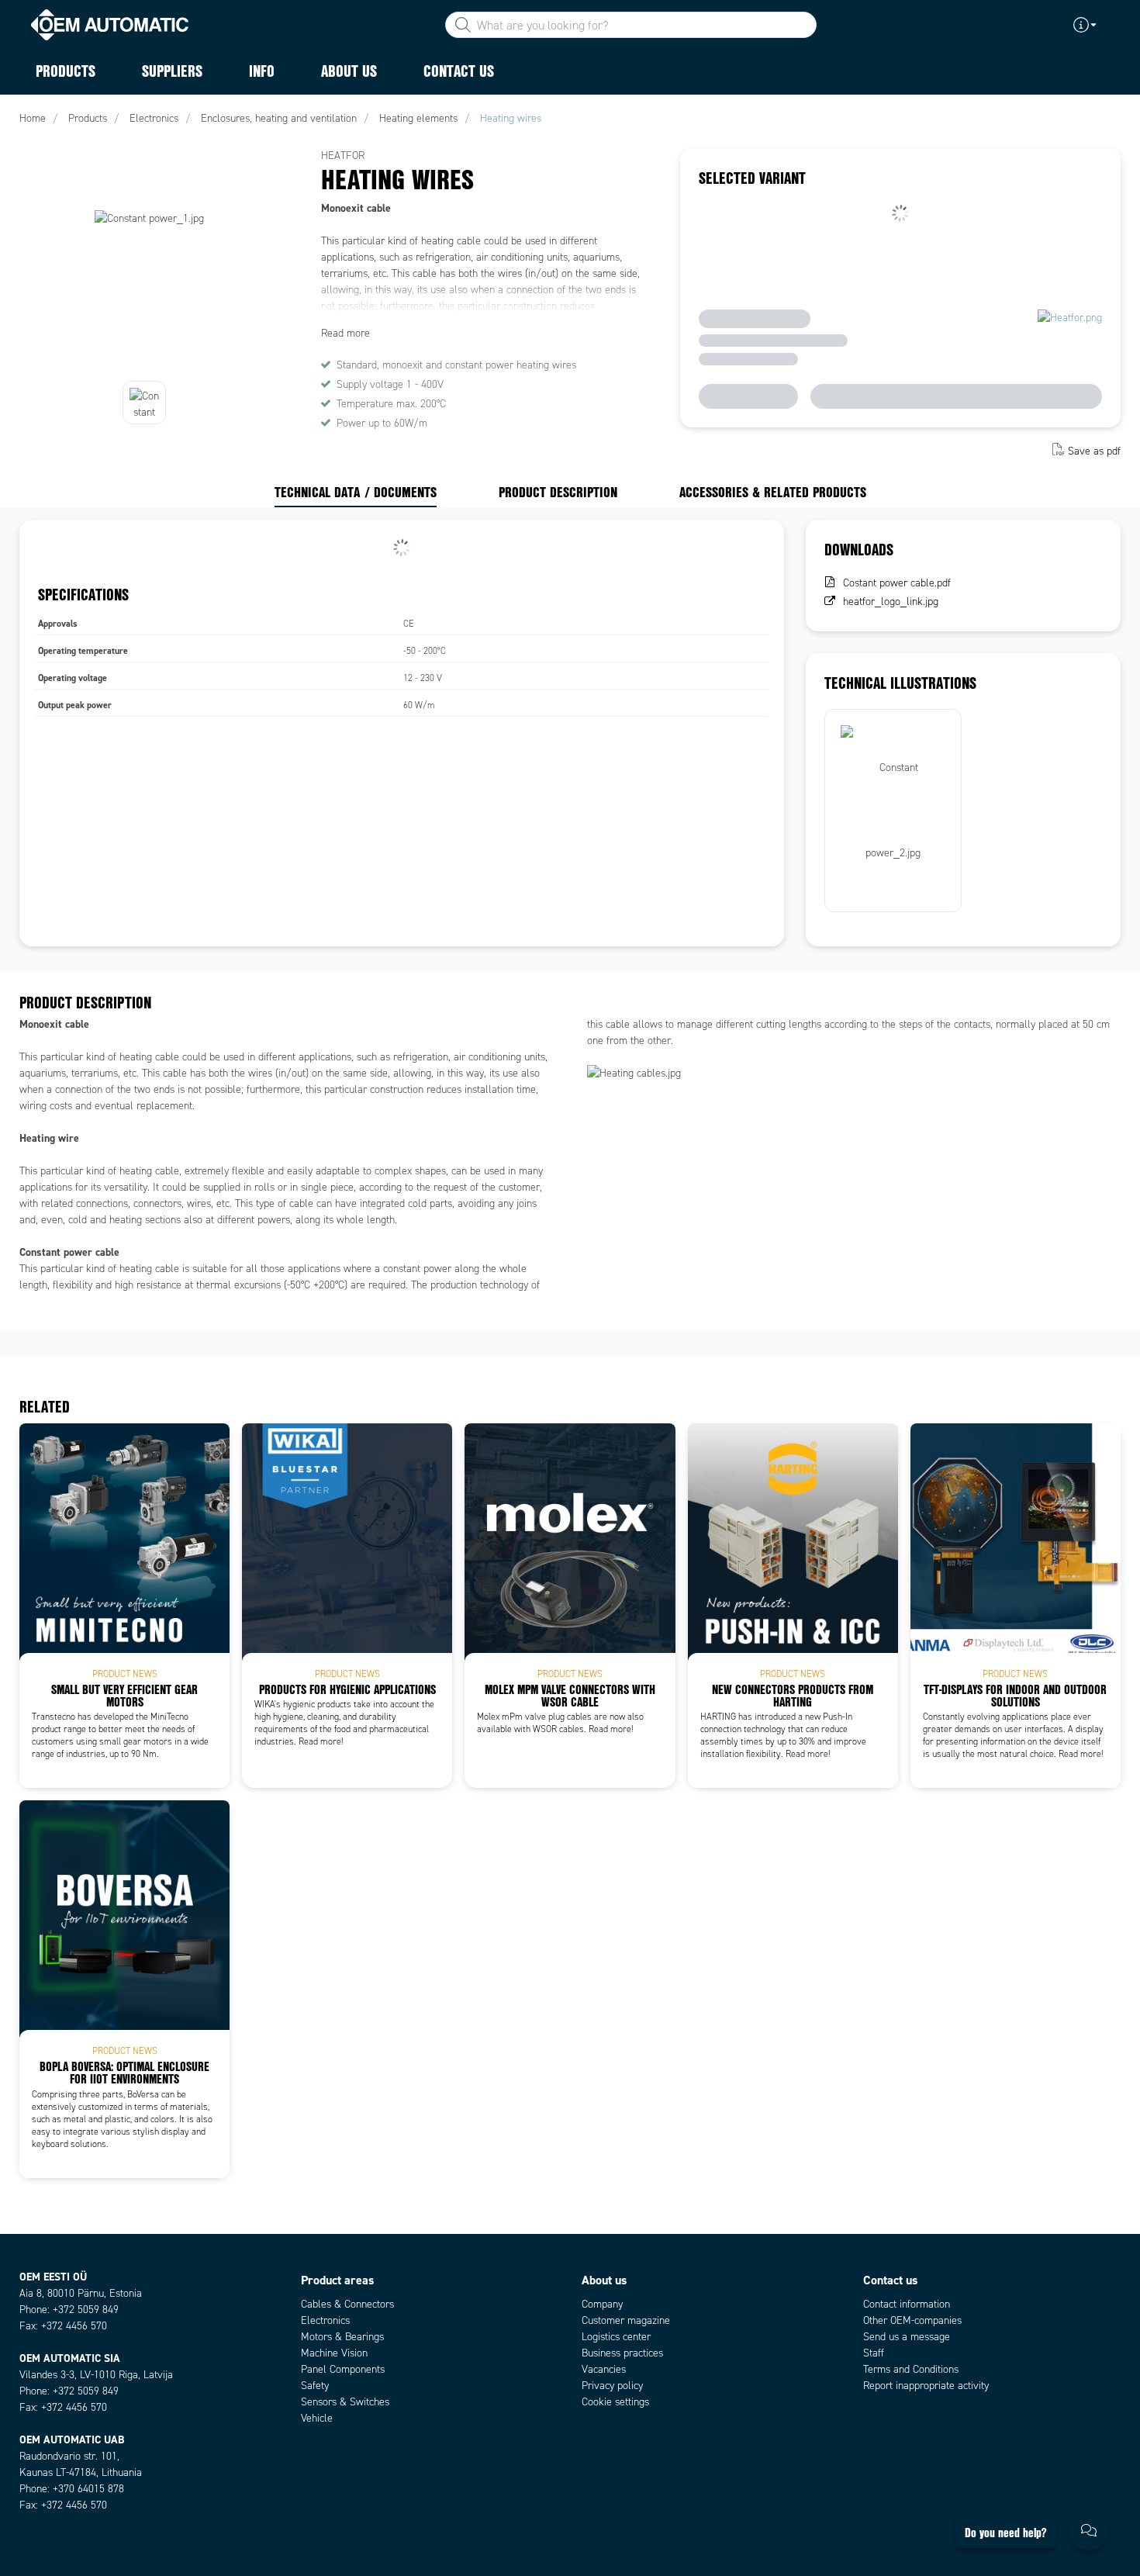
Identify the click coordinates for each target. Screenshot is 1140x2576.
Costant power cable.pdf (897, 583)
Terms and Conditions (911, 2369)
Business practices (622, 2353)
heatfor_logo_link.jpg (891, 602)
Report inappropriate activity (926, 2386)
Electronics (325, 2320)
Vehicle (317, 2418)
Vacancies (604, 2369)
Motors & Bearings (342, 2337)
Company (602, 2304)
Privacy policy (612, 2386)
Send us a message (907, 2337)
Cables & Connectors (347, 2304)
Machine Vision (334, 2353)
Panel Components (343, 2369)
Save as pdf (1094, 451)
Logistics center (616, 2337)
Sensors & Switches (345, 2402)
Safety (315, 2386)
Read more (345, 333)
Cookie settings (615, 2402)
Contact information (907, 2304)
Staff (874, 2353)
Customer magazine (626, 2320)
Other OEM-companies (912, 2320)
